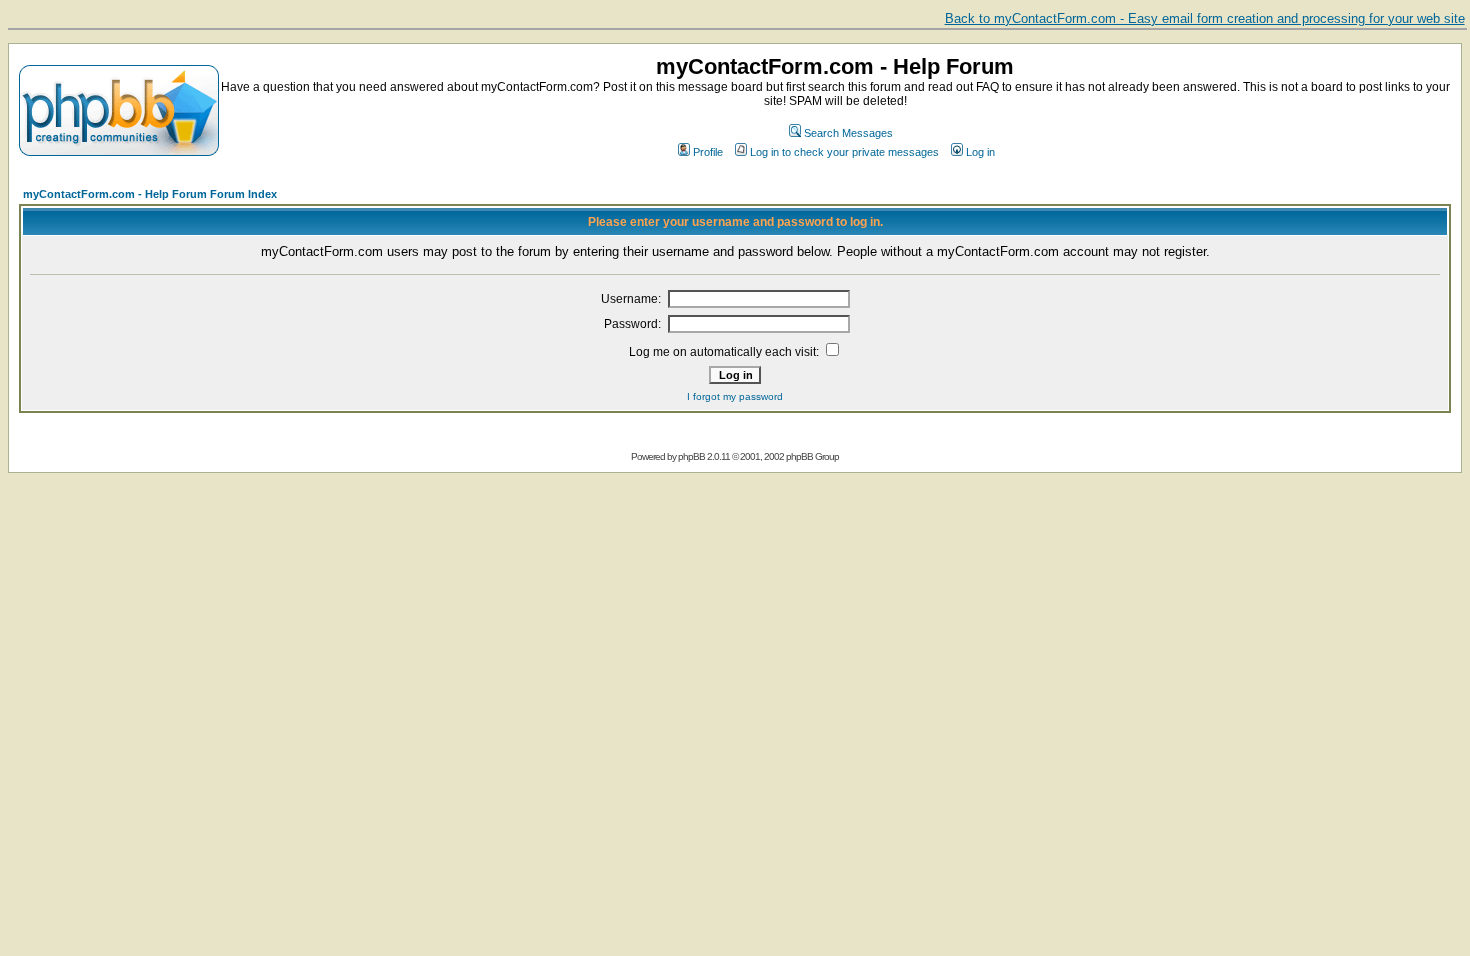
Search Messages (848, 133)
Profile (708, 152)
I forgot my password (735, 396)
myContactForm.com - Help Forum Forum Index (150, 194)
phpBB (691, 456)
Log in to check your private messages (844, 152)
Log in (980, 152)
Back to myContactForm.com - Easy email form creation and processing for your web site (1205, 18)
